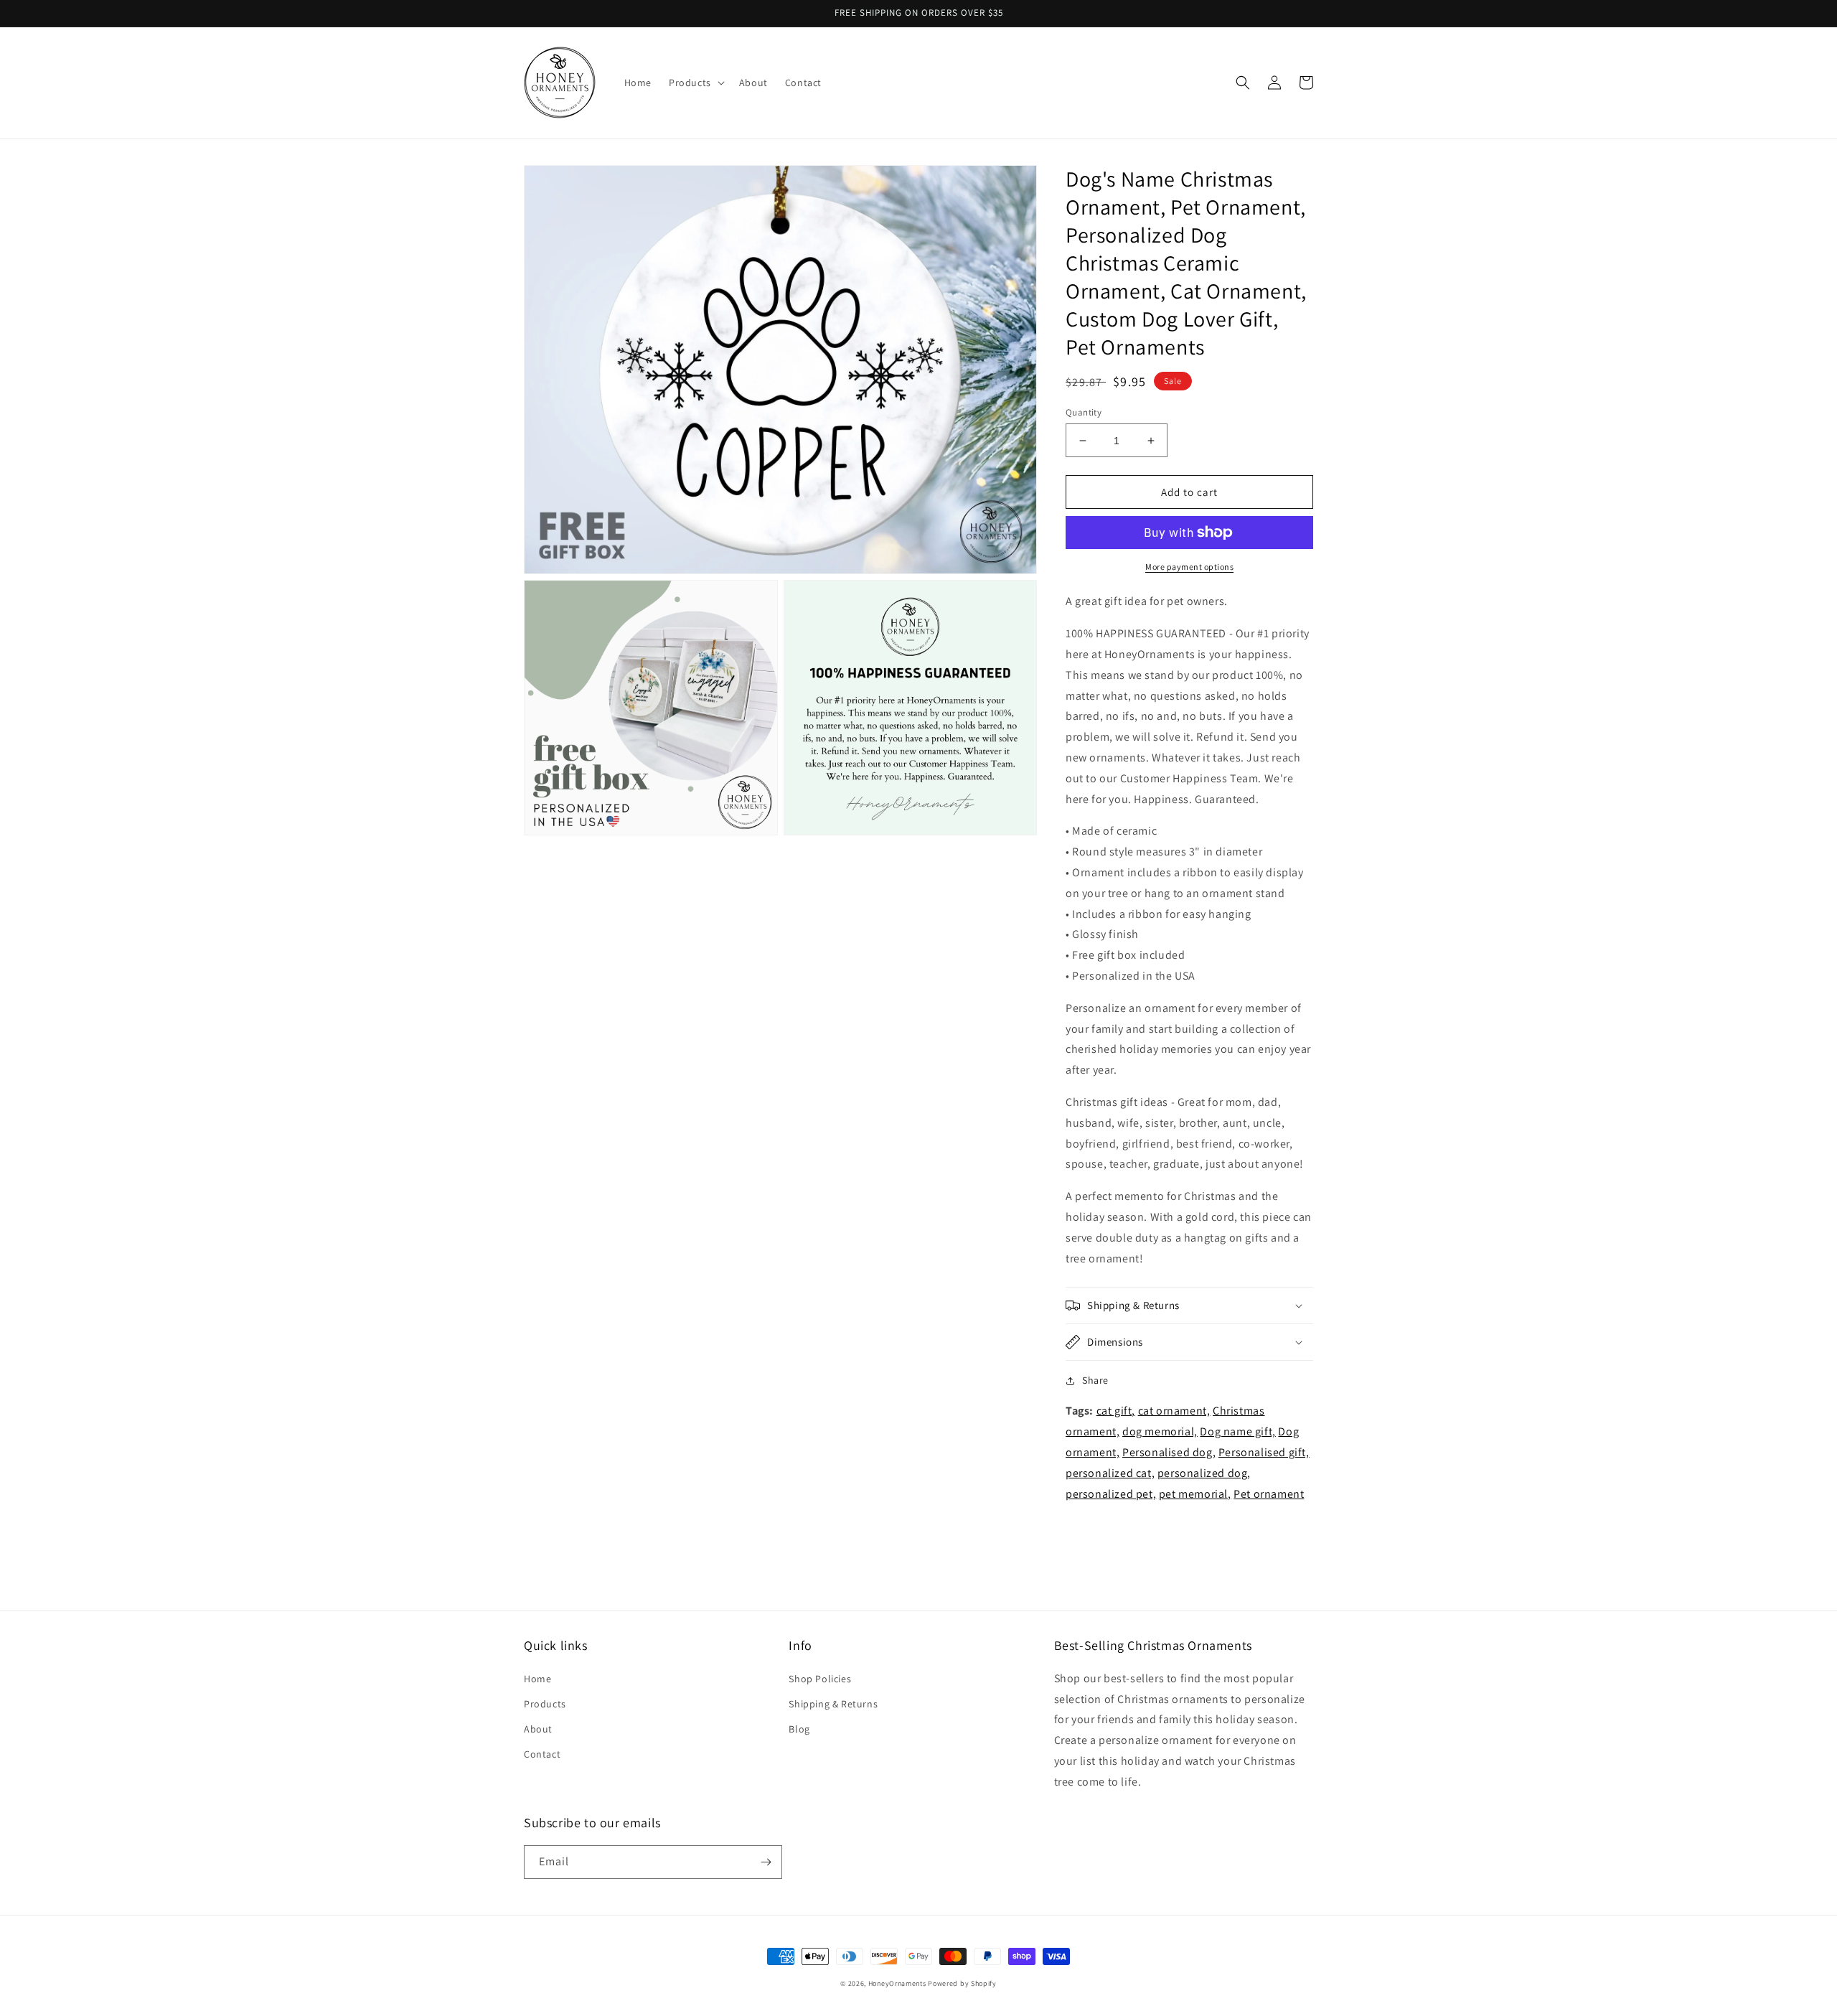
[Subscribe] (766, 1862)
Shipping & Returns (833, 1704)
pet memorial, (1195, 1494)
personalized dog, (1204, 1473)
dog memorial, (1160, 1431)
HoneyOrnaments (897, 1983)
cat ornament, (1174, 1411)
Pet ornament (1269, 1494)
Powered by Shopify (962, 1983)
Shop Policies (820, 1679)
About (538, 1729)
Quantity (1084, 412)
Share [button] (1095, 1380)
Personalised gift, (1264, 1452)
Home (537, 1679)
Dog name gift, (1237, 1431)
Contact (542, 1754)
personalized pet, (1111, 1494)
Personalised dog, (1169, 1452)
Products (545, 1704)
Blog (799, 1729)
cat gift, (1116, 1411)
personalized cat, (1110, 1473)
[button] (695, 83)
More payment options (1189, 567)
